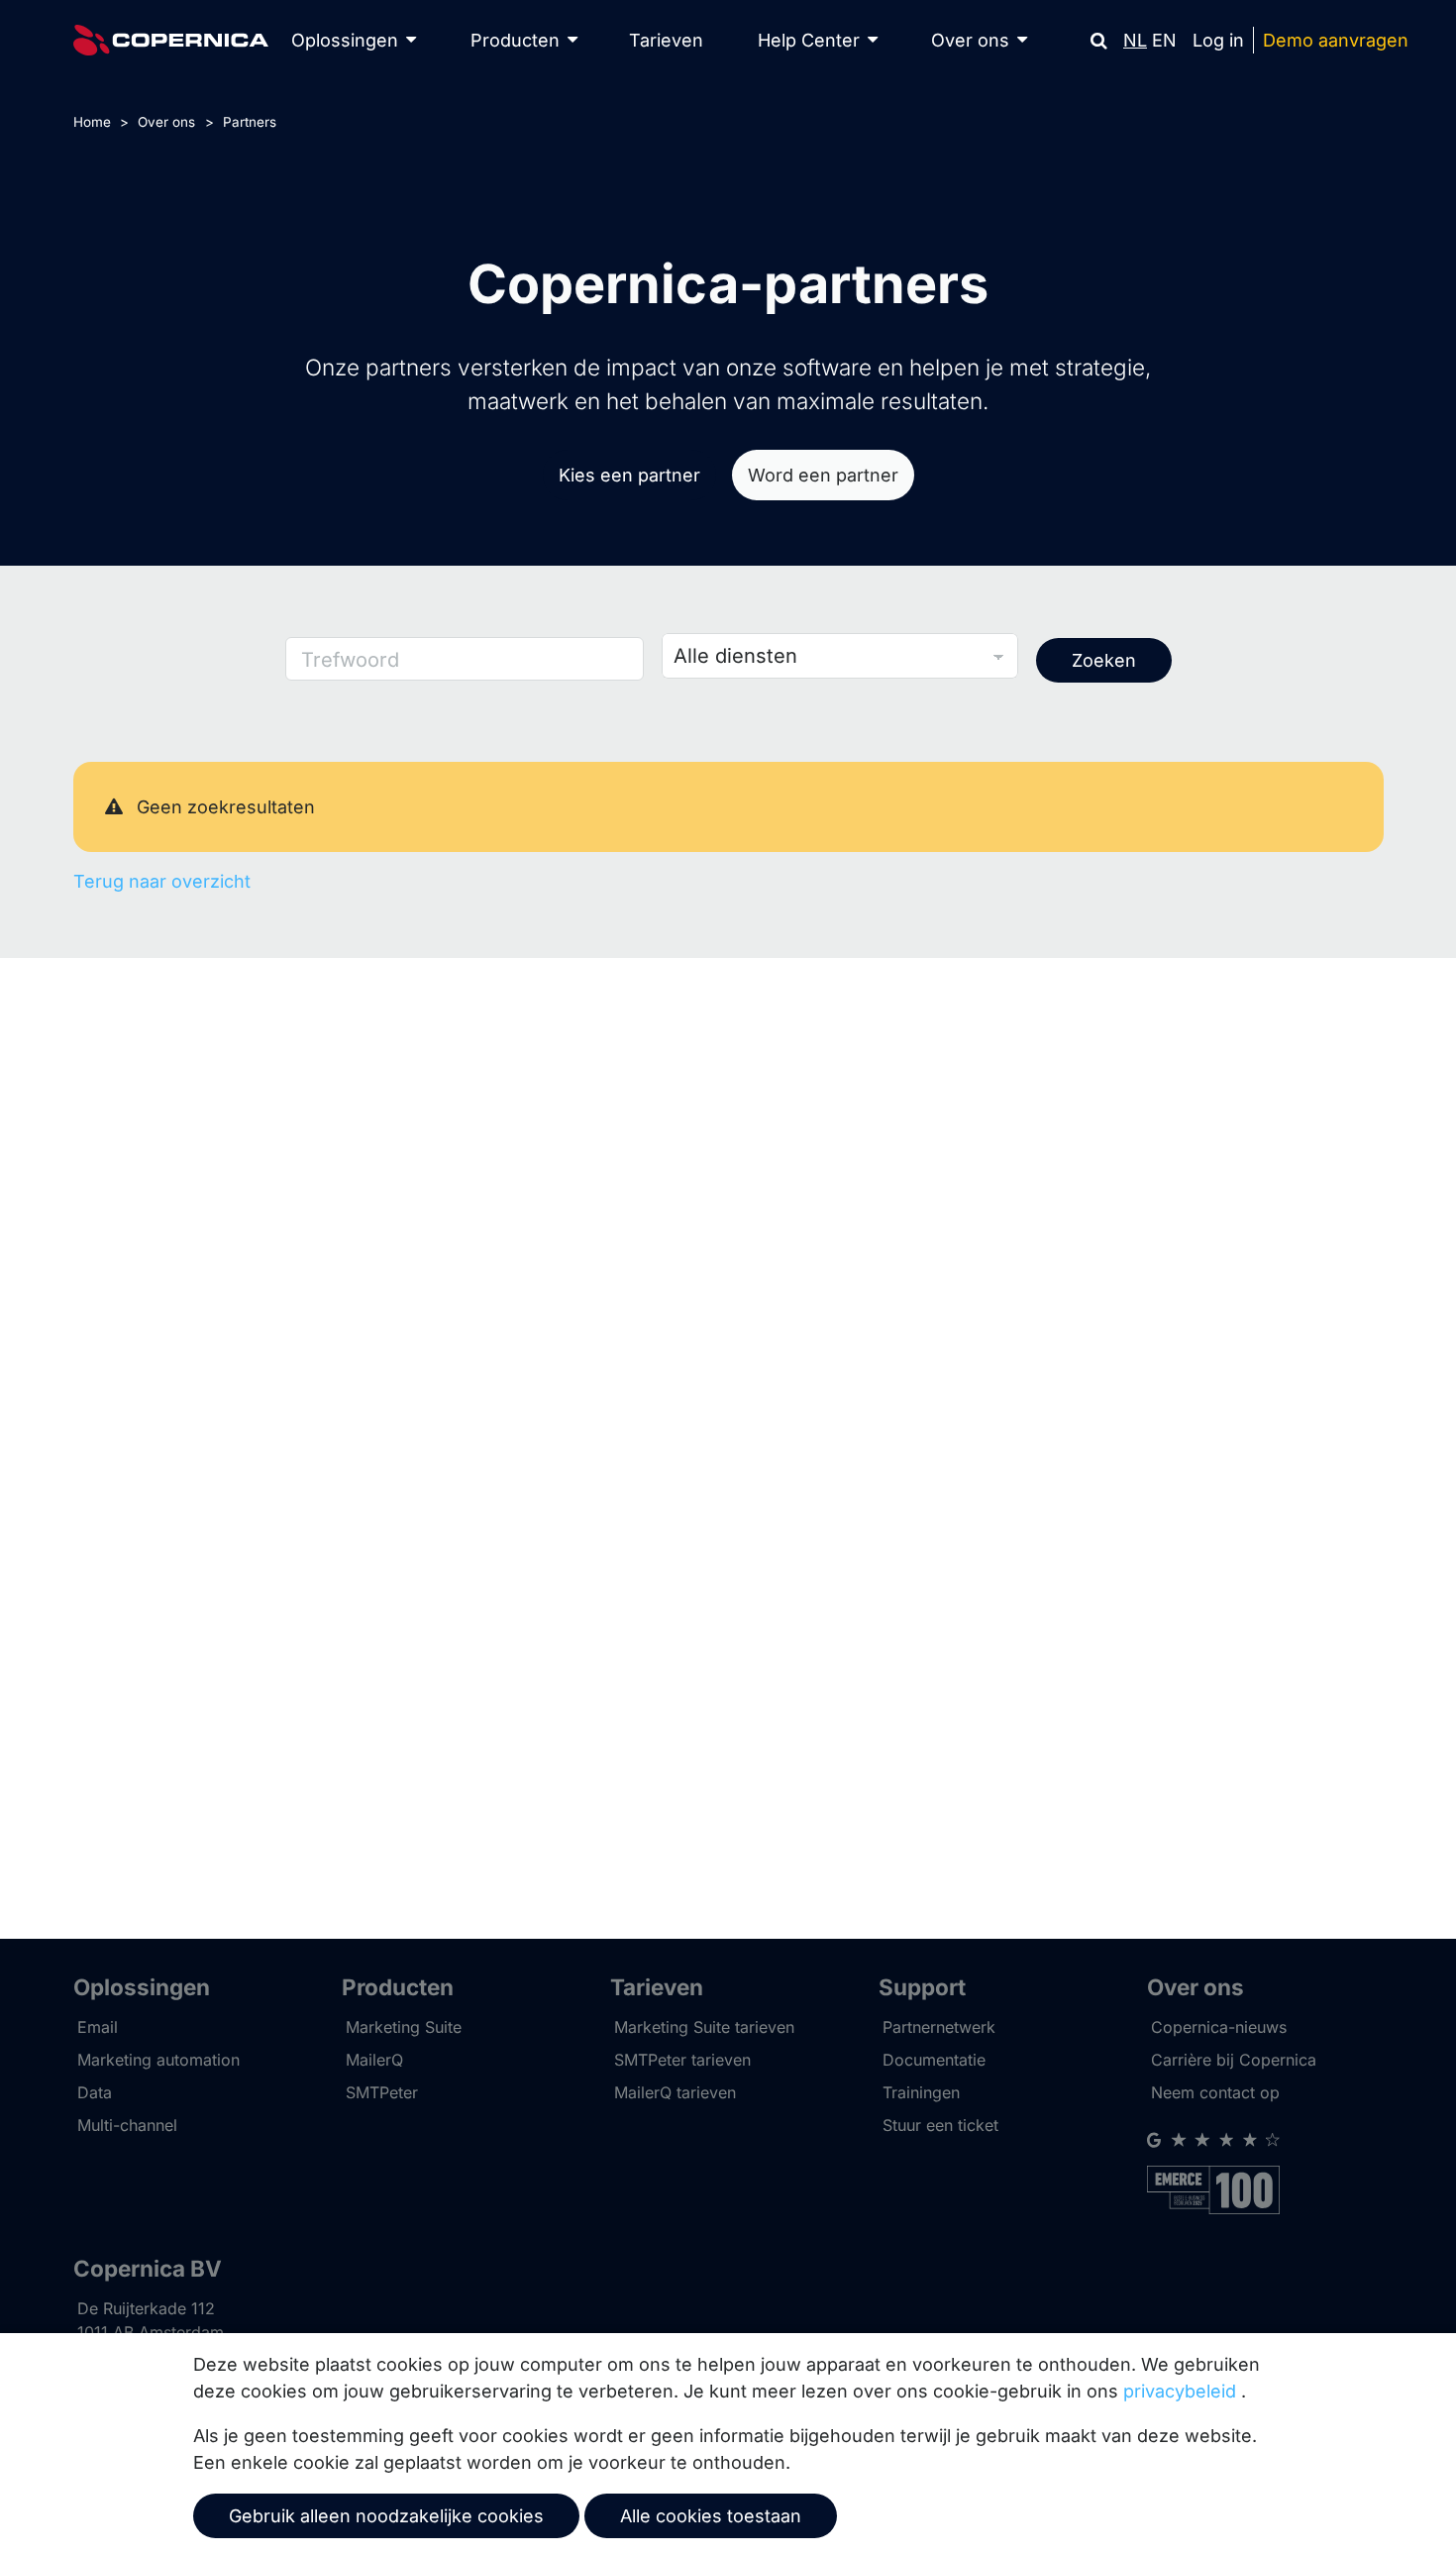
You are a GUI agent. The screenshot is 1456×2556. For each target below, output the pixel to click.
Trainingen (921, 2092)
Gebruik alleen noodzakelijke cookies (386, 2516)
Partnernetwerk (939, 2027)
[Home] (171, 40)
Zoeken (1104, 660)
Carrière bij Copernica (1234, 2060)
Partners (250, 122)
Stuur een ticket (940, 2125)
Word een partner (823, 475)
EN (1164, 40)
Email (98, 2027)
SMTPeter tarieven (682, 2060)
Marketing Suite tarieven (704, 2027)
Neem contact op (1215, 2092)
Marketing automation (158, 2060)
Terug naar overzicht (162, 881)
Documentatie (934, 2060)
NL (1135, 40)
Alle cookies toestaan (711, 2516)
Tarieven (666, 40)
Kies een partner (629, 475)
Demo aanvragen (1336, 40)
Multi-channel (127, 2125)
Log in (1218, 40)
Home (92, 122)
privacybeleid (1180, 2391)
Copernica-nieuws (1219, 2027)
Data (95, 2092)
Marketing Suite (404, 2027)
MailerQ (374, 2060)
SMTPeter (382, 2092)
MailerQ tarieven (675, 2092)
